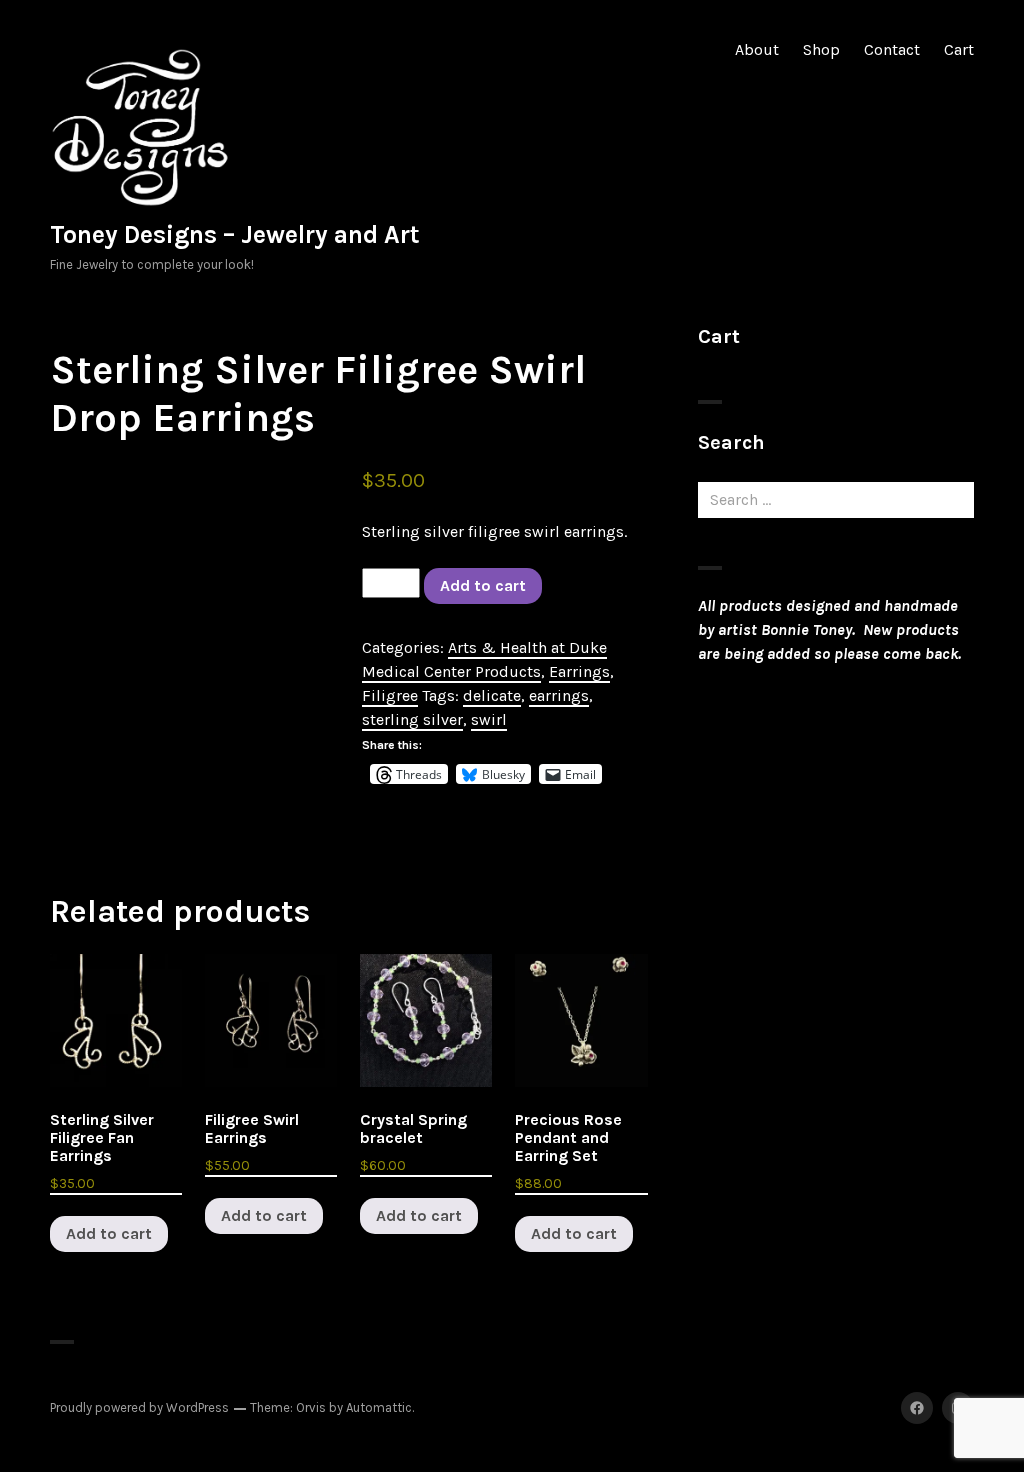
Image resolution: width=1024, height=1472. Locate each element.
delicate (492, 695)
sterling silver (412, 719)
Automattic (379, 1407)
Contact (892, 49)
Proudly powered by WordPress (139, 1407)
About (757, 49)
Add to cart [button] (109, 1233)
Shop (821, 49)
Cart (959, 49)
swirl (489, 719)
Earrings (579, 671)
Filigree (390, 695)
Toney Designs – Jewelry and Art (235, 234)
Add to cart (483, 585)
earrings (559, 695)
